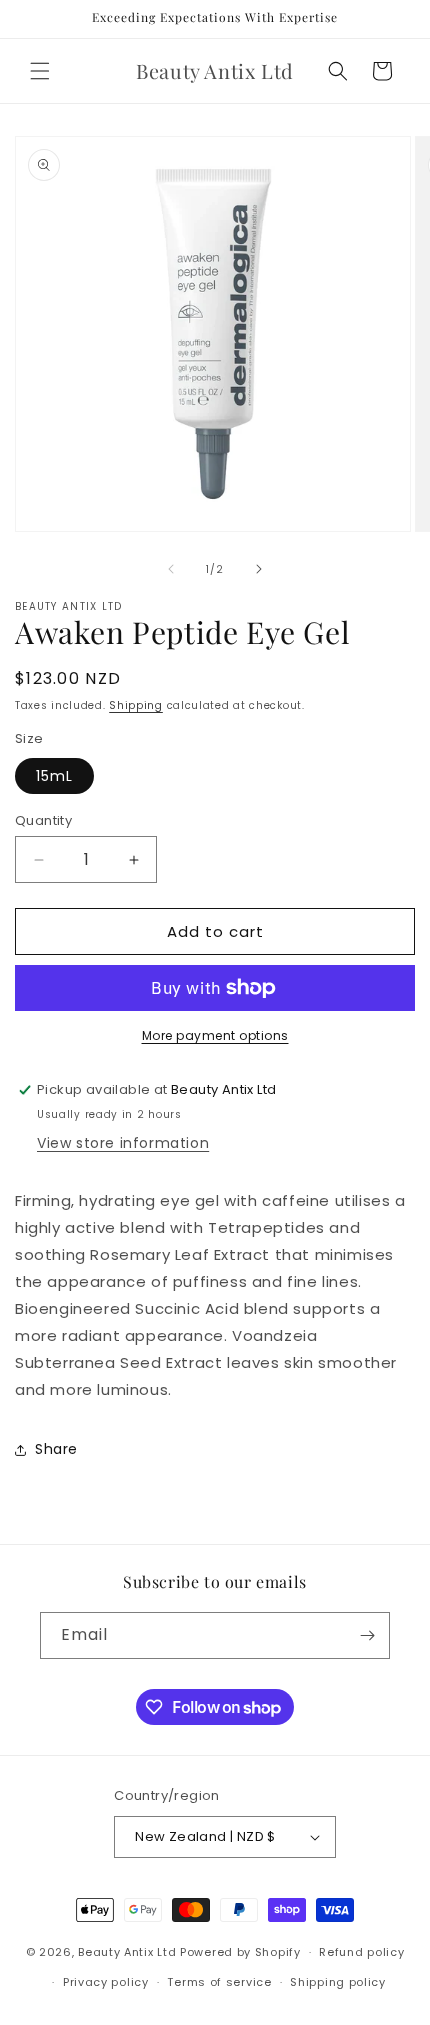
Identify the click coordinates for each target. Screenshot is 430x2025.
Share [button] (56, 1449)
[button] (40, 71)
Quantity (43, 820)
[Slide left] (171, 569)
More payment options (215, 1035)
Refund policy (361, 1952)
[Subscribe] (367, 1635)
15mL (54, 776)
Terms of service (219, 1982)
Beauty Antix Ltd (127, 1952)
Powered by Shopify (240, 1952)
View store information (123, 1143)
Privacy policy (106, 1982)
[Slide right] (259, 569)
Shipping (136, 705)
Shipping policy (338, 1982)
